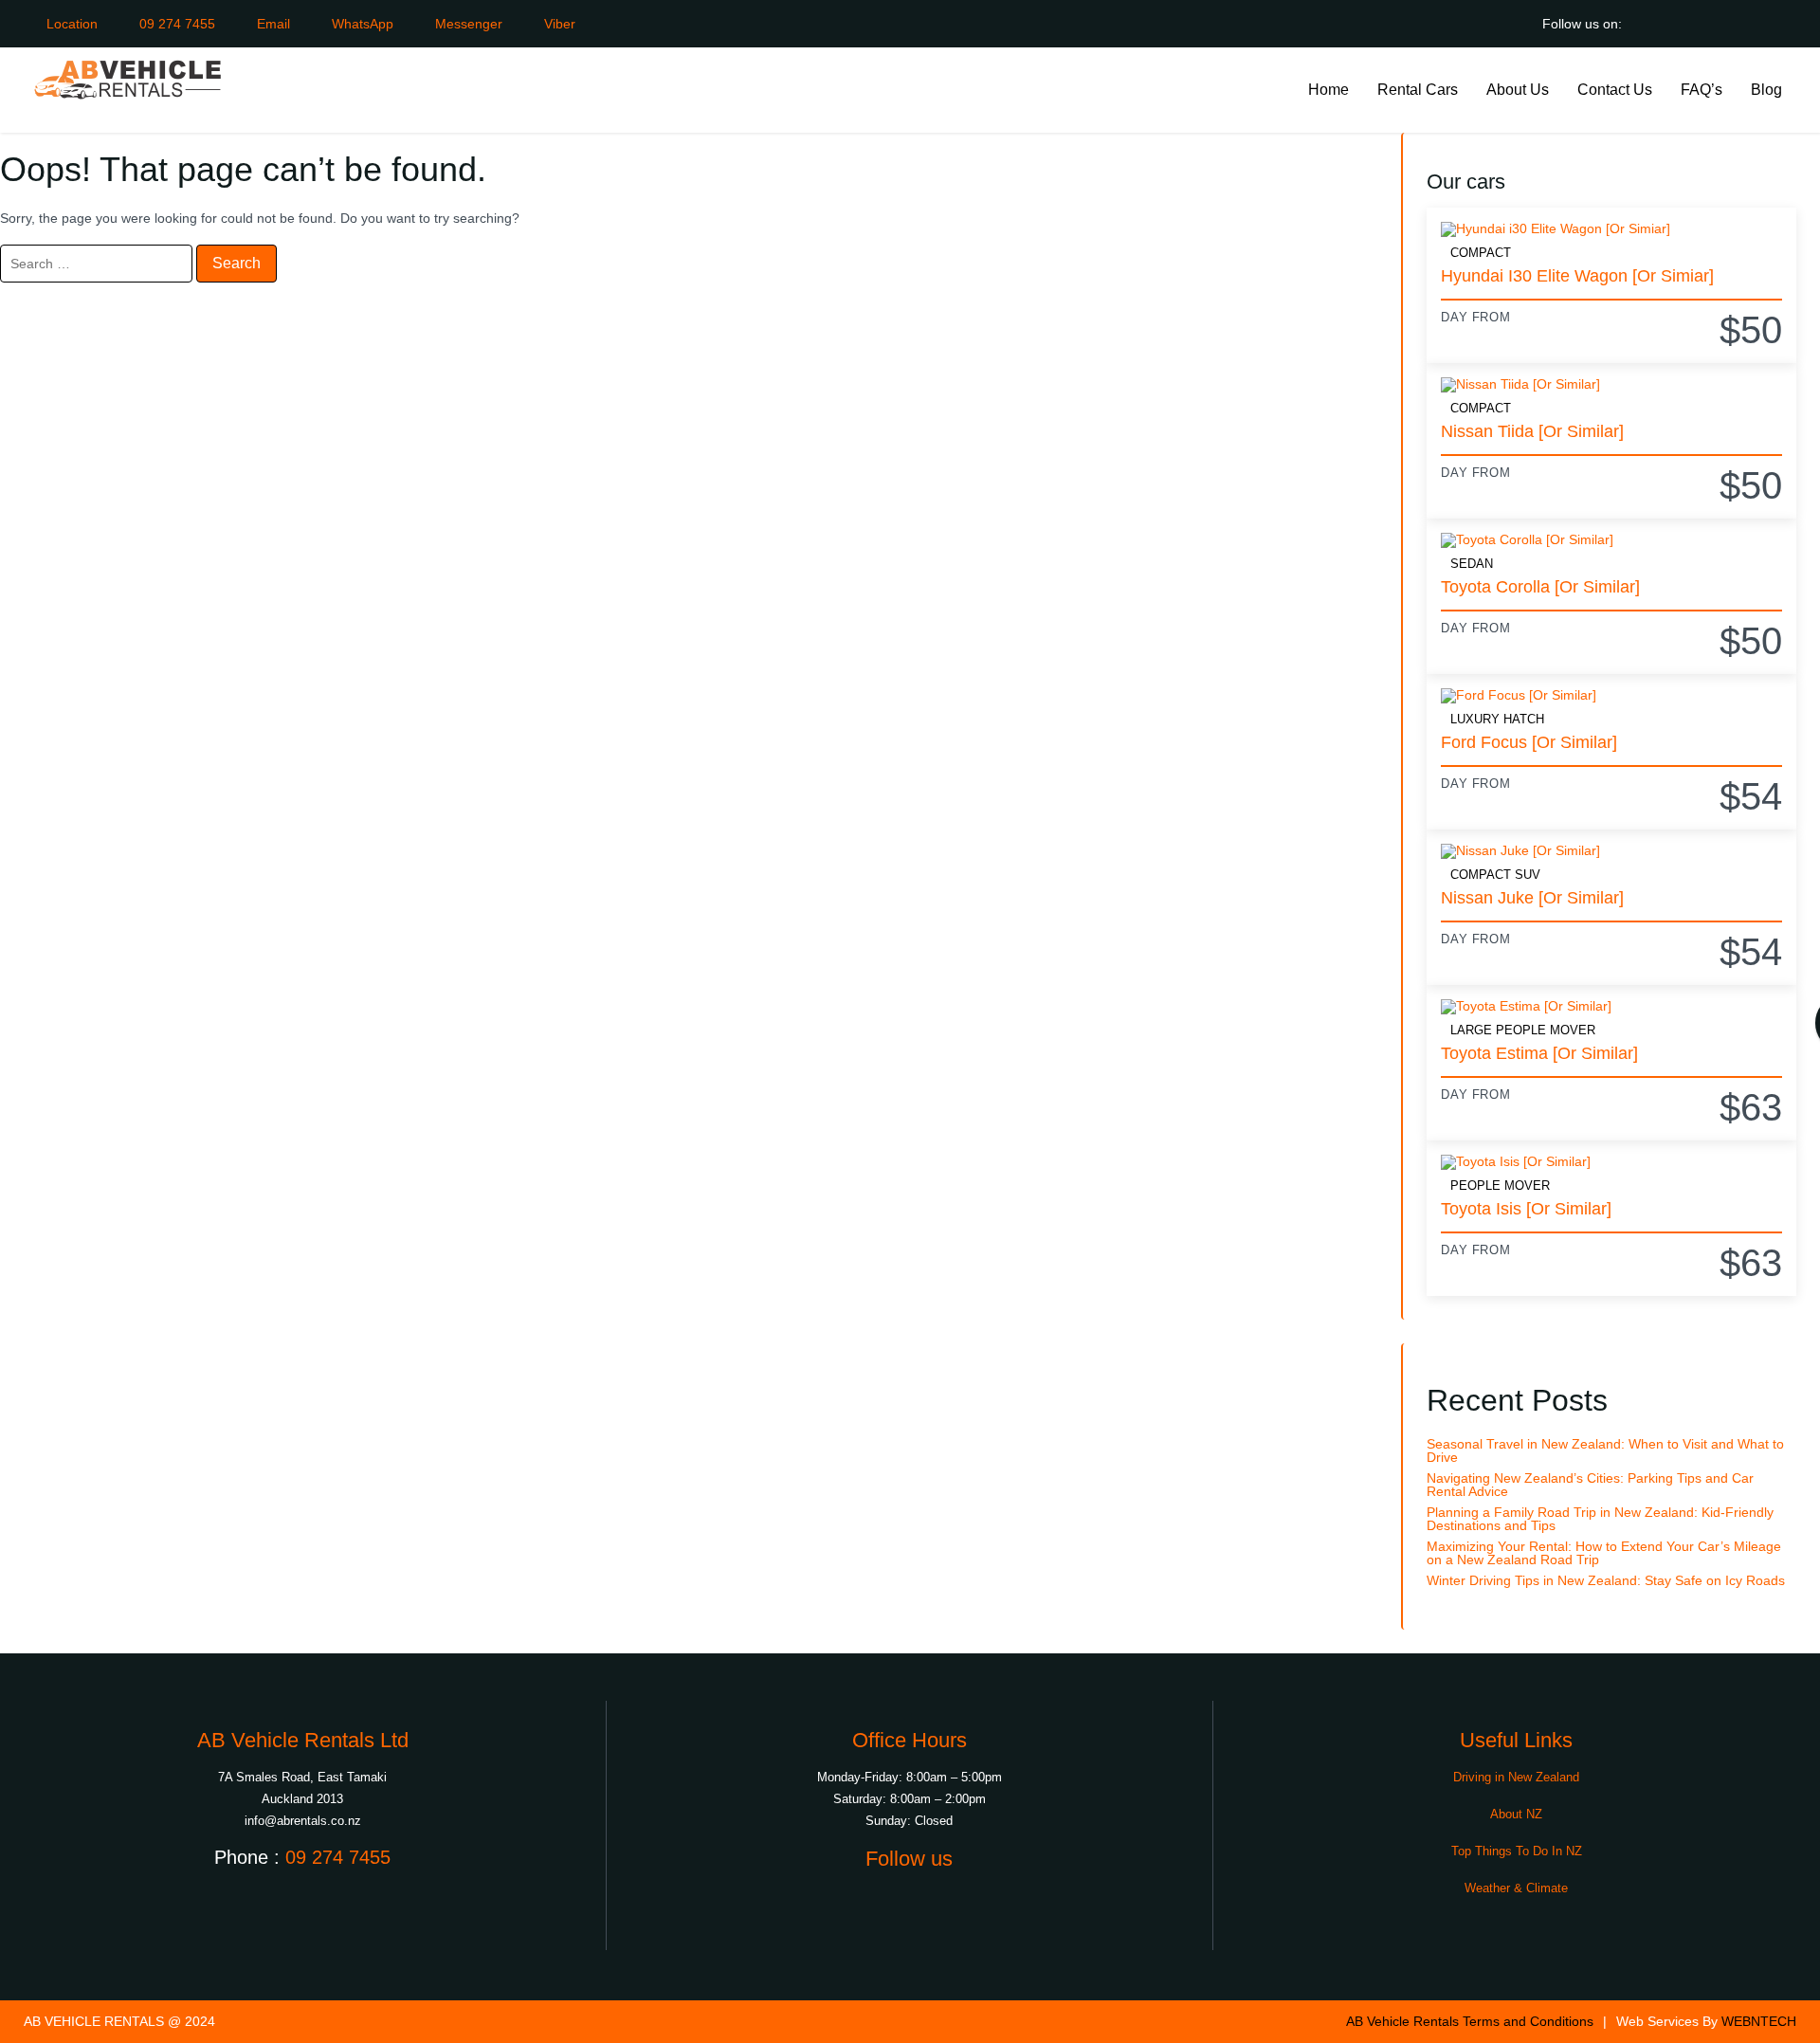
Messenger (467, 24)
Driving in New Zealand (1516, 1777)
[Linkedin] (1780, 24)
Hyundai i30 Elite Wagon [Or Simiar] (1577, 276)
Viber (558, 24)
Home (1329, 90)
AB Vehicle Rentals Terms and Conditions (1470, 2021)
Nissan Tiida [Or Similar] (1532, 431)
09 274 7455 (175, 24)
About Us (1518, 90)
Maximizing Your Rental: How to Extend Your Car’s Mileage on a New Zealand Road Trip (1604, 1553)
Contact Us (1615, 90)
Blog (1766, 90)
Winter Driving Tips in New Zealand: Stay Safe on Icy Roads (1606, 1580)
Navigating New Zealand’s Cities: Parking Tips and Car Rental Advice (1590, 1485)
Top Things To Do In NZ (1517, 1851)
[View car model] (1611, 229)
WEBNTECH (1759, 2021)
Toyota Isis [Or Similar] (1526, 1209)
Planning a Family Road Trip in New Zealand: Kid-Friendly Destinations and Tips (1600, 1519)
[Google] (1652, 24)
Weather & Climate (1516, 1888)
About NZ (1516, 1814)
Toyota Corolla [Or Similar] (1540, 587)
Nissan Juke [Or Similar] (1532, 898)
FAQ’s (1702, 90)
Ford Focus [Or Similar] (1529, 742)
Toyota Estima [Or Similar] (1539, 1053)
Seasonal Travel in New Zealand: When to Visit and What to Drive (1605, 1450)
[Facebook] (1694, 24)
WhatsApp (361, 24)
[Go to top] (1790, 2013)
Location (70, 24)
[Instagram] (1737, 24)
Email (272, 24)
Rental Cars (1418, 90)
